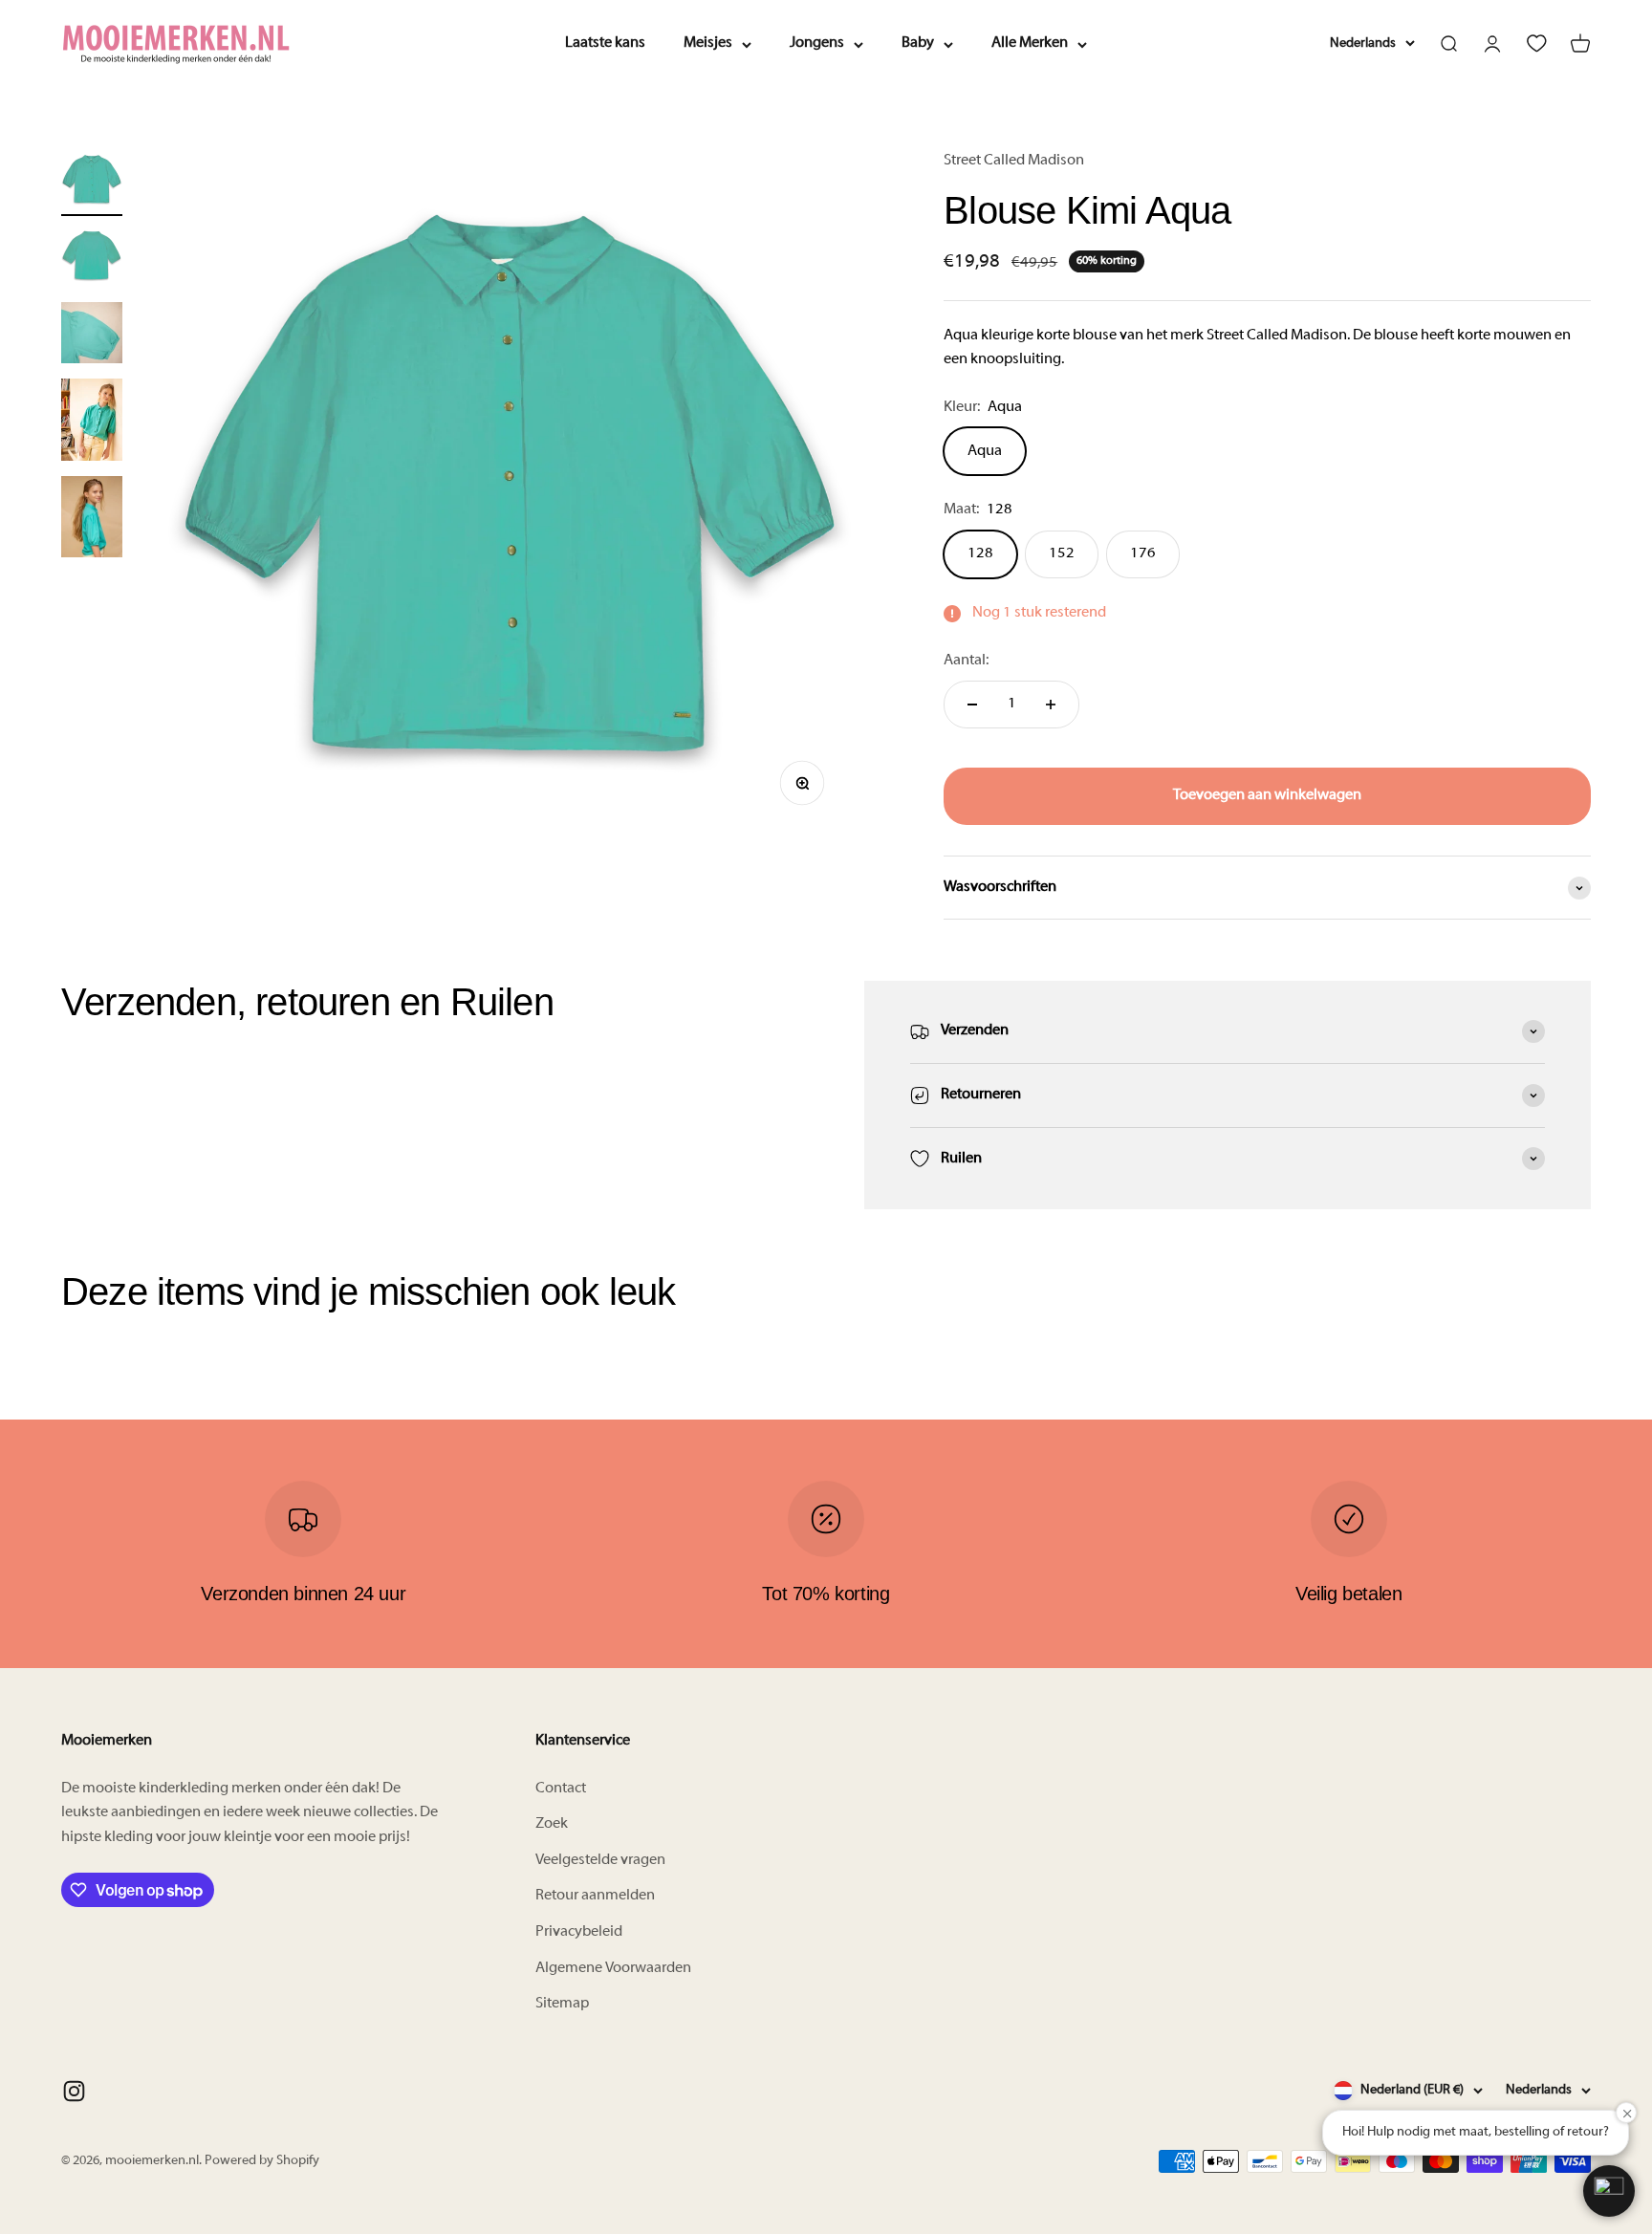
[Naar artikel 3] (92, 336)
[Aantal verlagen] (972, 705)
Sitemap (562, 2004)
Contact (561, 1789)
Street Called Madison (1014, 161)
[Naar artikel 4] (92, 423)
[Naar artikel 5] (92, 520)
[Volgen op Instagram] (74, 2091)
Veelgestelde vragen (600, 1860)
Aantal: (966, 661)
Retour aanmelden (595, 1896)
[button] (1609, 2191)
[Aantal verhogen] (1051, 705)
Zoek (552, 1824)
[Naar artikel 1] (92, 183)
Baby (918, 43)
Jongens (817, 43)
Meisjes (708, 43)
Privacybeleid (579, 1932)
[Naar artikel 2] (92, 259)
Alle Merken (1030, 43)
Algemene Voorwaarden (613, 1968)
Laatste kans (605, 43)
